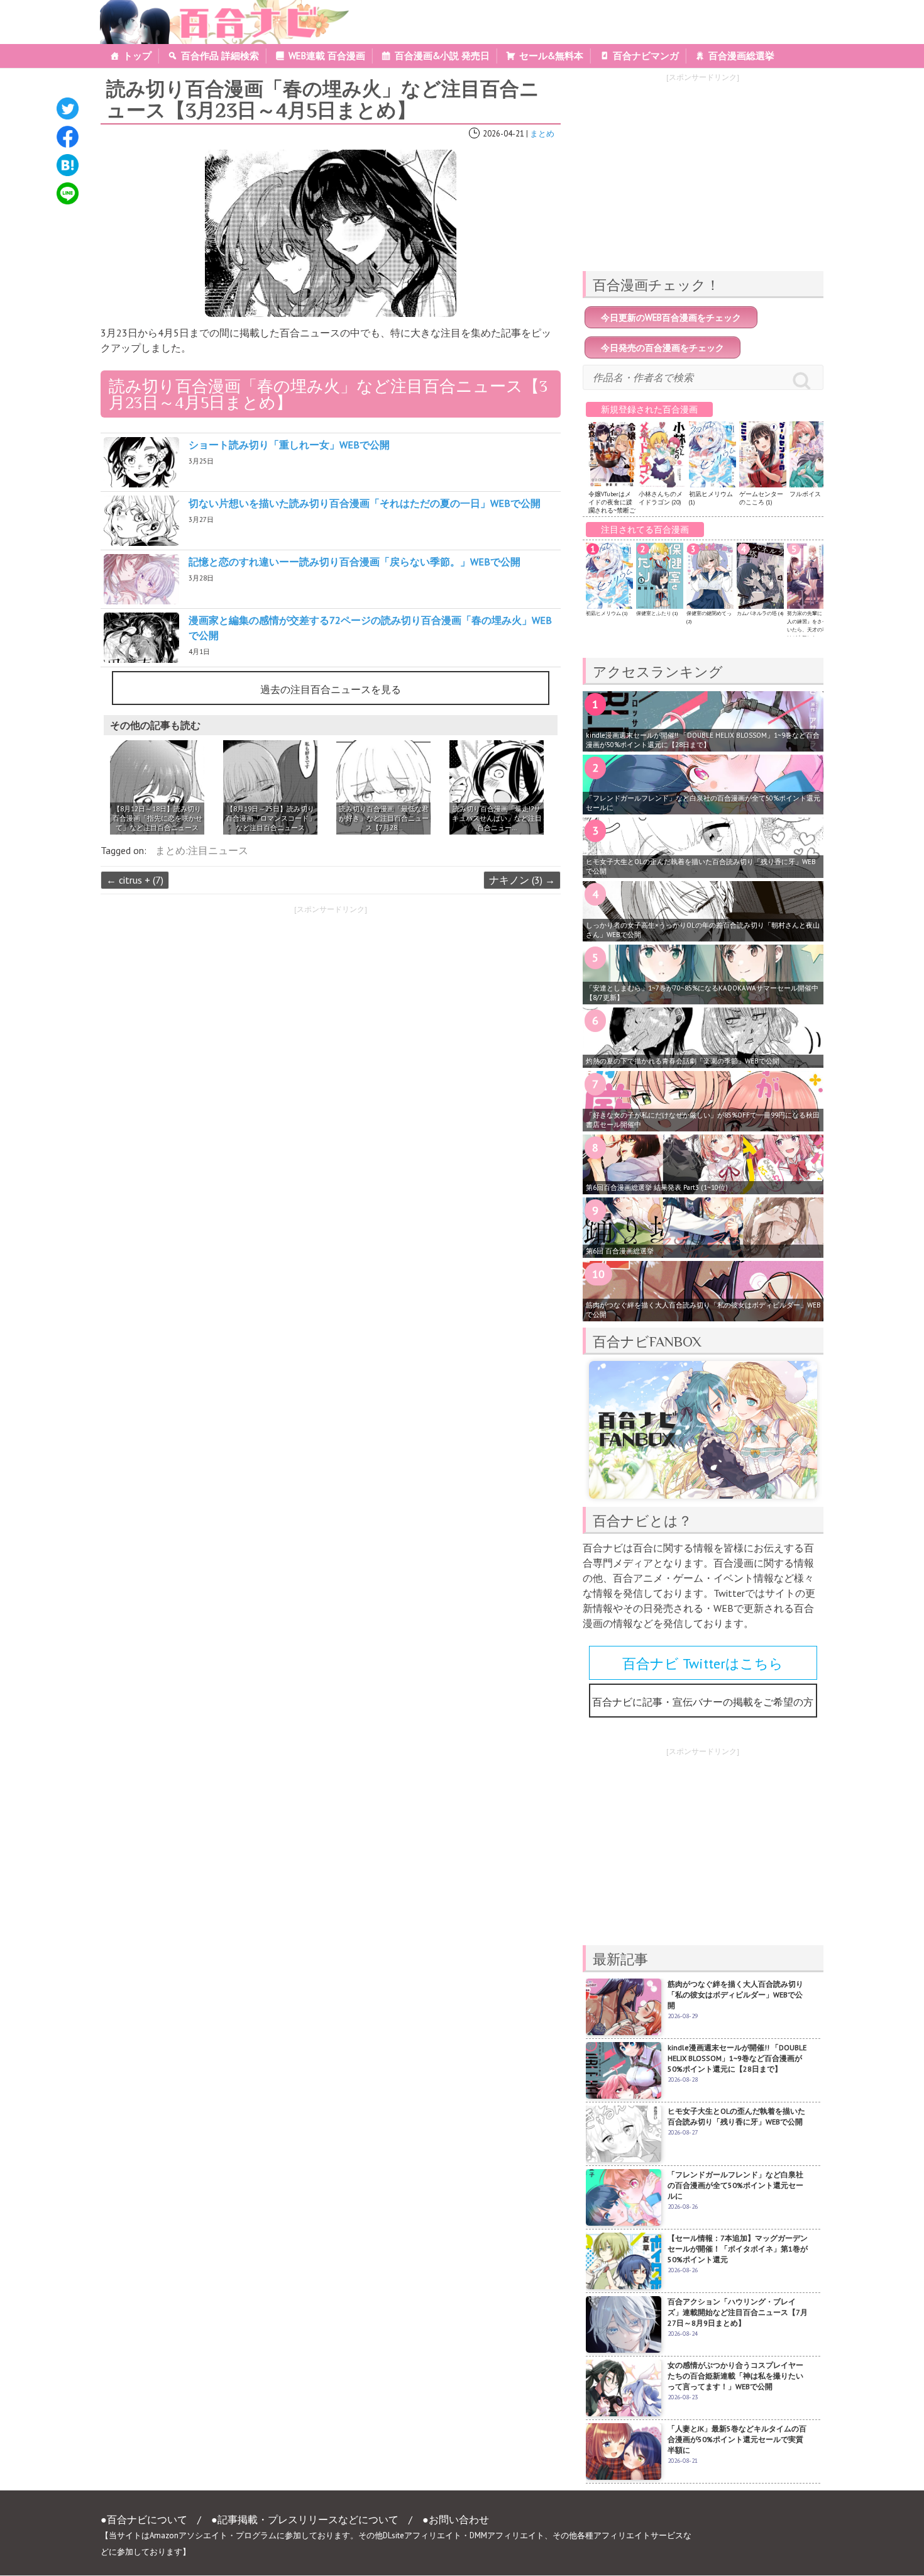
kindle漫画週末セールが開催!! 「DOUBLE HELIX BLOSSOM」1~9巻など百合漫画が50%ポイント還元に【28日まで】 (703, 740)
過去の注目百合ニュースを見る (331, 689)
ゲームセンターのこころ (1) (761, 498)
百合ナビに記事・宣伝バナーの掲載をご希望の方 (703, 1702)
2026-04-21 (503, 134)
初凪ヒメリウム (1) (607, 613)
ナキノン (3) (522, 880)
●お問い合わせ (456, 2519)
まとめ (542, 134)
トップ (137, 56)
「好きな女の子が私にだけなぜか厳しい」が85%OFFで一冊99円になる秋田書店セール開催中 (703, 1120)
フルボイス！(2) (811, 494)
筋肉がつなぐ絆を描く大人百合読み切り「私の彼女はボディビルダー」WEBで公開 (703, 1310)
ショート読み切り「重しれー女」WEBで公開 (289, 445)
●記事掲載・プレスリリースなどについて (305, 2519)
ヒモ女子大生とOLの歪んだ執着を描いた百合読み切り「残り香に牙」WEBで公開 (701, 866)
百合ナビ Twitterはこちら (703, 1663)
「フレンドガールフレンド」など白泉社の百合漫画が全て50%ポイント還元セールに (703, 803)
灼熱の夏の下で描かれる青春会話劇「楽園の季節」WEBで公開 (683, 1061)
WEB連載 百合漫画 (327, 56)
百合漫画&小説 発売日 (442, 56)
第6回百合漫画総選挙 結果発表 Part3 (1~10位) (657, 1187)
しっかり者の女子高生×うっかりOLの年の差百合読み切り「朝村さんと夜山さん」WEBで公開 (703, 930)
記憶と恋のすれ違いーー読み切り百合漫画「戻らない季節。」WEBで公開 (355, 562)
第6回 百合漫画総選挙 (620, 1251)
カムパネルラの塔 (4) (760, 613)
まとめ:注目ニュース (202, 850)
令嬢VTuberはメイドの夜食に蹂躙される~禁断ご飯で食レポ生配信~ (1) (612, 510)
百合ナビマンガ (646, 56)
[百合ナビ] (218, 8)
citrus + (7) (135, 880)
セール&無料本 (551, 56)
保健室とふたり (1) (657, 613)
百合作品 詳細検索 (220, 56)
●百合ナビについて (144, 2519)
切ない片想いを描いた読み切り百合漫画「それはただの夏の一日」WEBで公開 (365, 503)
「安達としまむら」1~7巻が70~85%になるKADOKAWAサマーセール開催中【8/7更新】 (702, 993)
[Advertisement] (210, 1009)
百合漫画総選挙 (741, 56)
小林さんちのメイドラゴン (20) (661, 498)
